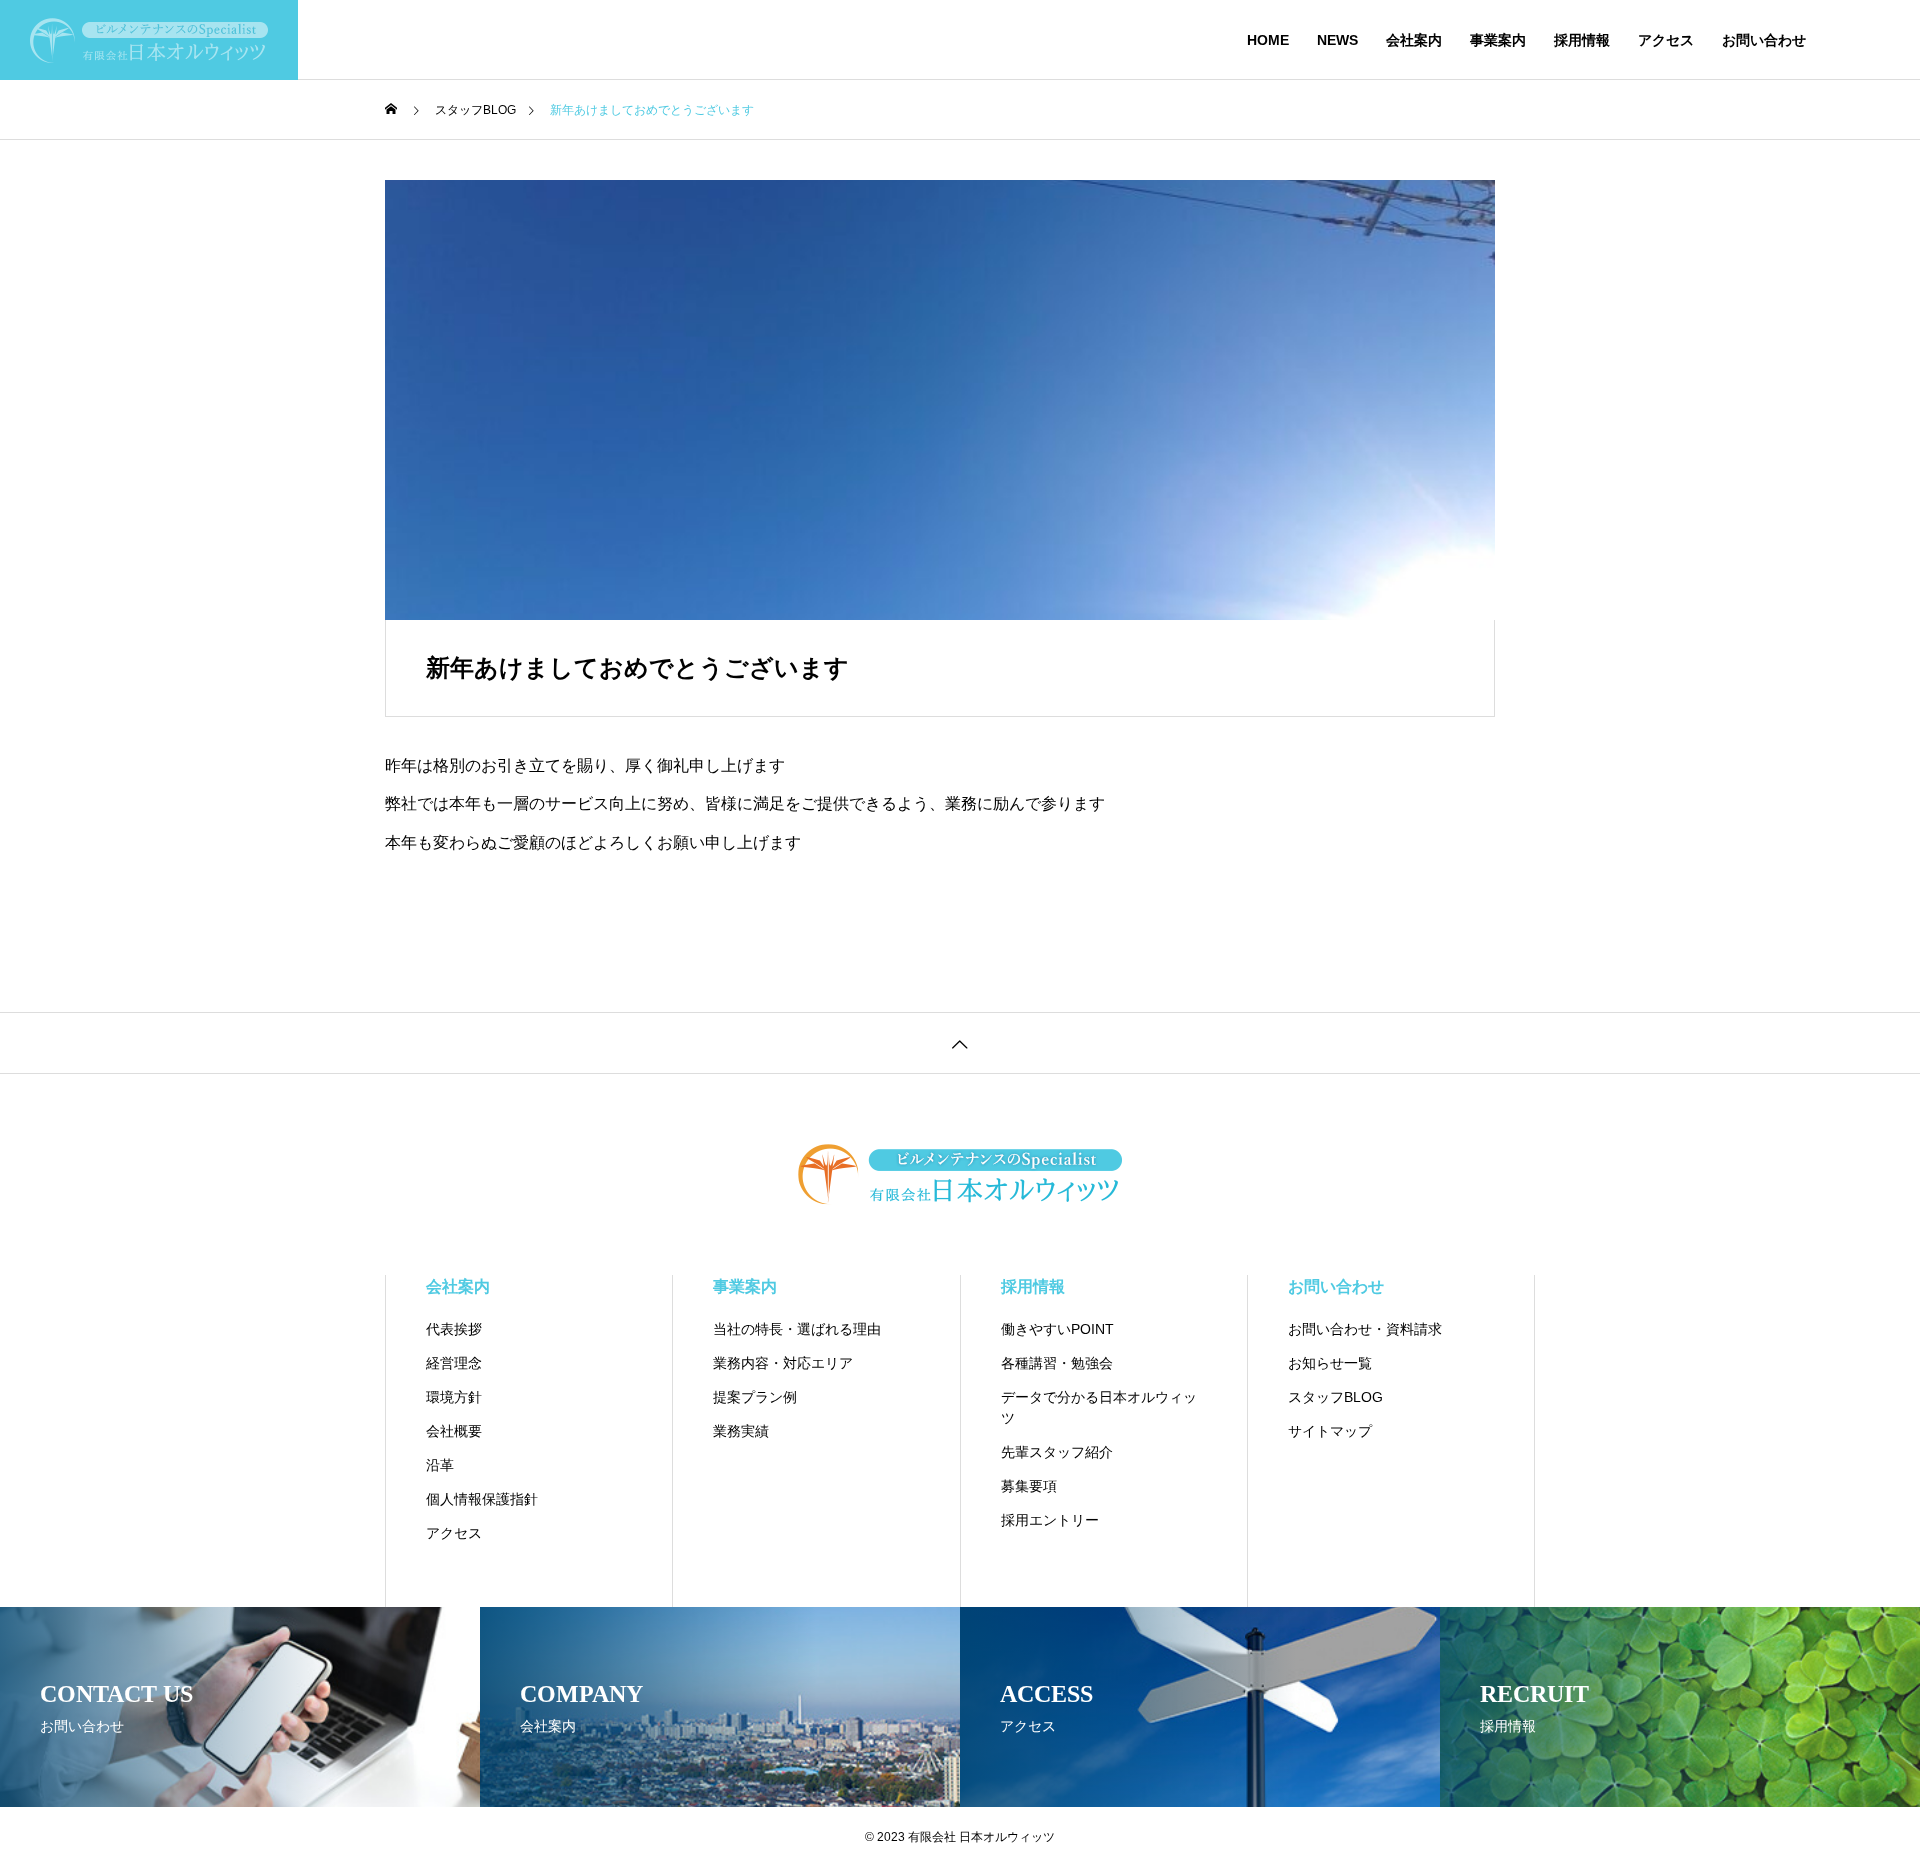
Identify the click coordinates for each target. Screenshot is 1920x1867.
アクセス (1666, 40)
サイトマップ (1330, 1431)
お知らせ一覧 (1330, 1363)
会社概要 (454, 1431)
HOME (1268, 40)
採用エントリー (1050, 1520)
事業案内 (1498, 40)
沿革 (440, 1465)
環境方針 (454, 1397)
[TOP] (960, 1042)
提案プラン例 (755, 1397)
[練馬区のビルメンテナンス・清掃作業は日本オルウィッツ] (149, 40)
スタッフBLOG (1335, 1397)
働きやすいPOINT (1057, 1329)
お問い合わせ (1764, 40)
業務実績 (741, 1431)
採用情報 (1582, 40)
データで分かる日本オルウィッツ (1099, 1407)
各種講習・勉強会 (1057, 1363)
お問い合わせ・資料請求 (1365, 1329)
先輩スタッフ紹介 (1057, 1452)
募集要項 (1029, 1486)
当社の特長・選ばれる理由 (797, 1329)
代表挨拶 (454, 1329)
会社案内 (1414, 40)
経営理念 (454, 1363)
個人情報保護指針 (482, 1499)
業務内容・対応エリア (783, 1363)
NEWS (1337, 40)
